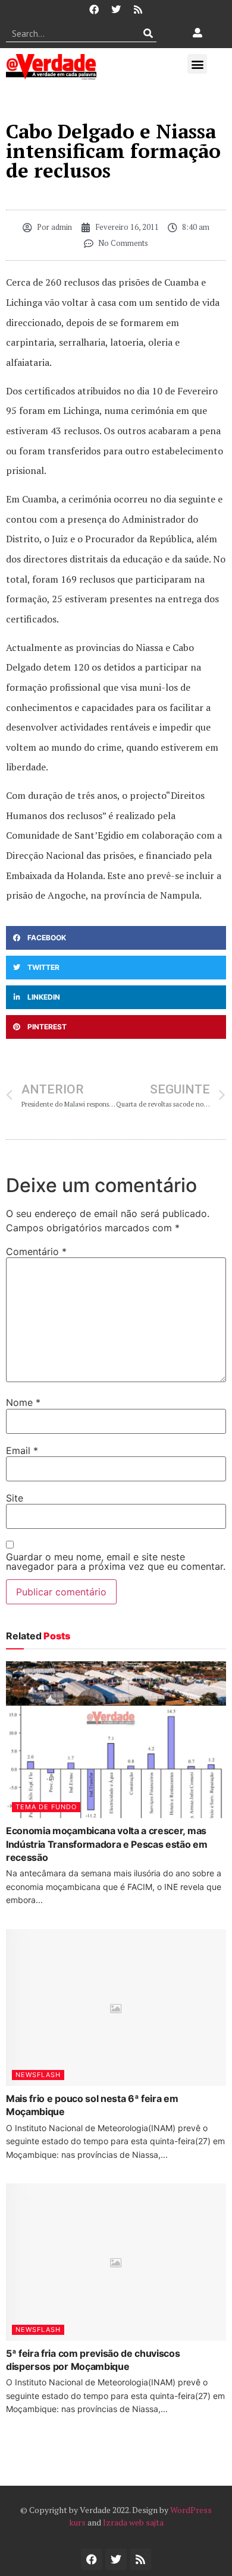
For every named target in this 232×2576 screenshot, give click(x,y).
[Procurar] (148, 33)
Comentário (36, 1251)
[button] (197, 64)
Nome (23, 1402)
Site (15, 1498)
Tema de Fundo (46, 1807)
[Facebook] (94, 10)
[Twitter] (116, 10)
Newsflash (38, 2075)
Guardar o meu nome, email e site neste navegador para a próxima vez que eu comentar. (116, 1562)
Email (22, 1450)
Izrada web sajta (133, 2522)
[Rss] (138, 10)
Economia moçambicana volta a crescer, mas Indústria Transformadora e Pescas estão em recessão (107, 1844)
